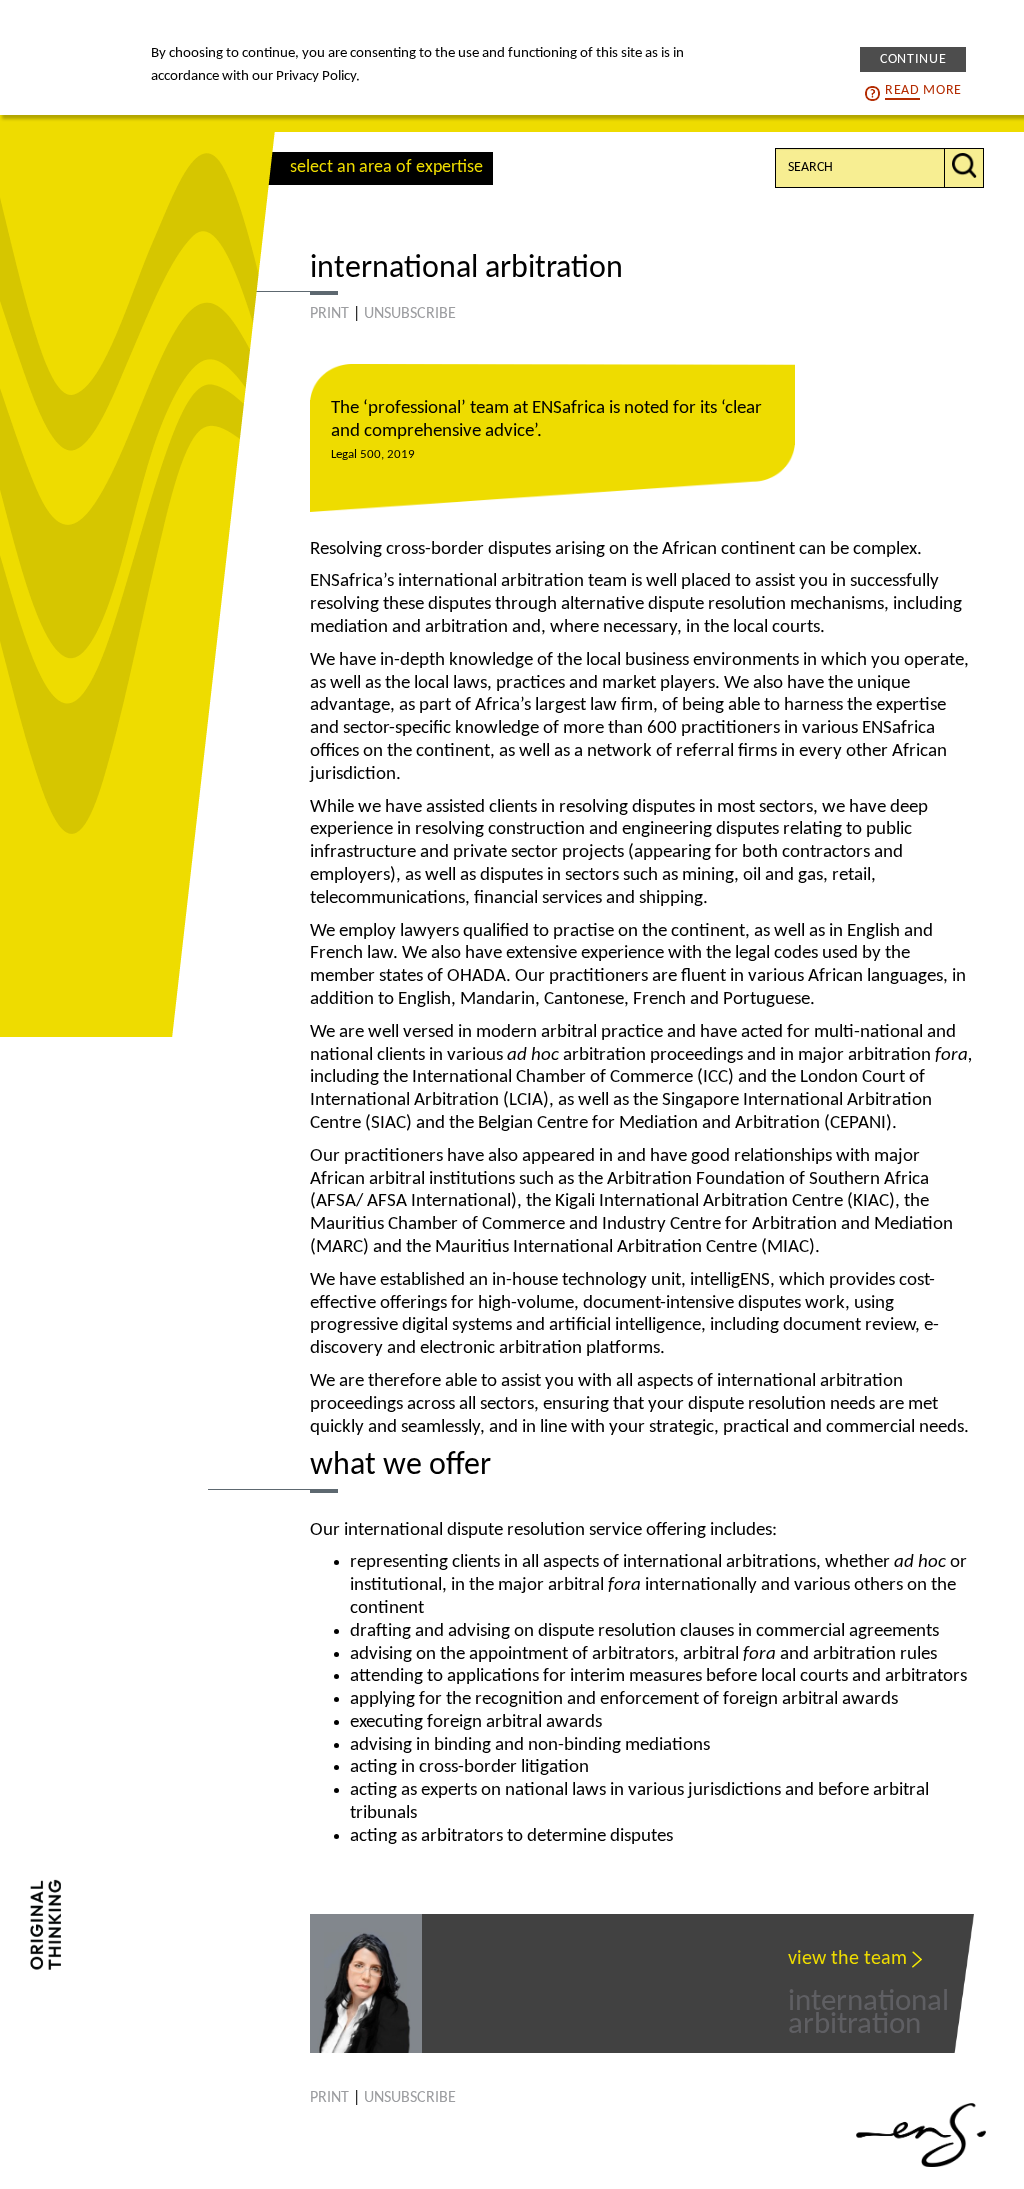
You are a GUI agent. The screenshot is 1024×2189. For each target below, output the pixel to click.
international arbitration (868, 2000)
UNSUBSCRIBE (410, 314)
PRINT (329, 314)
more (923, 90)
